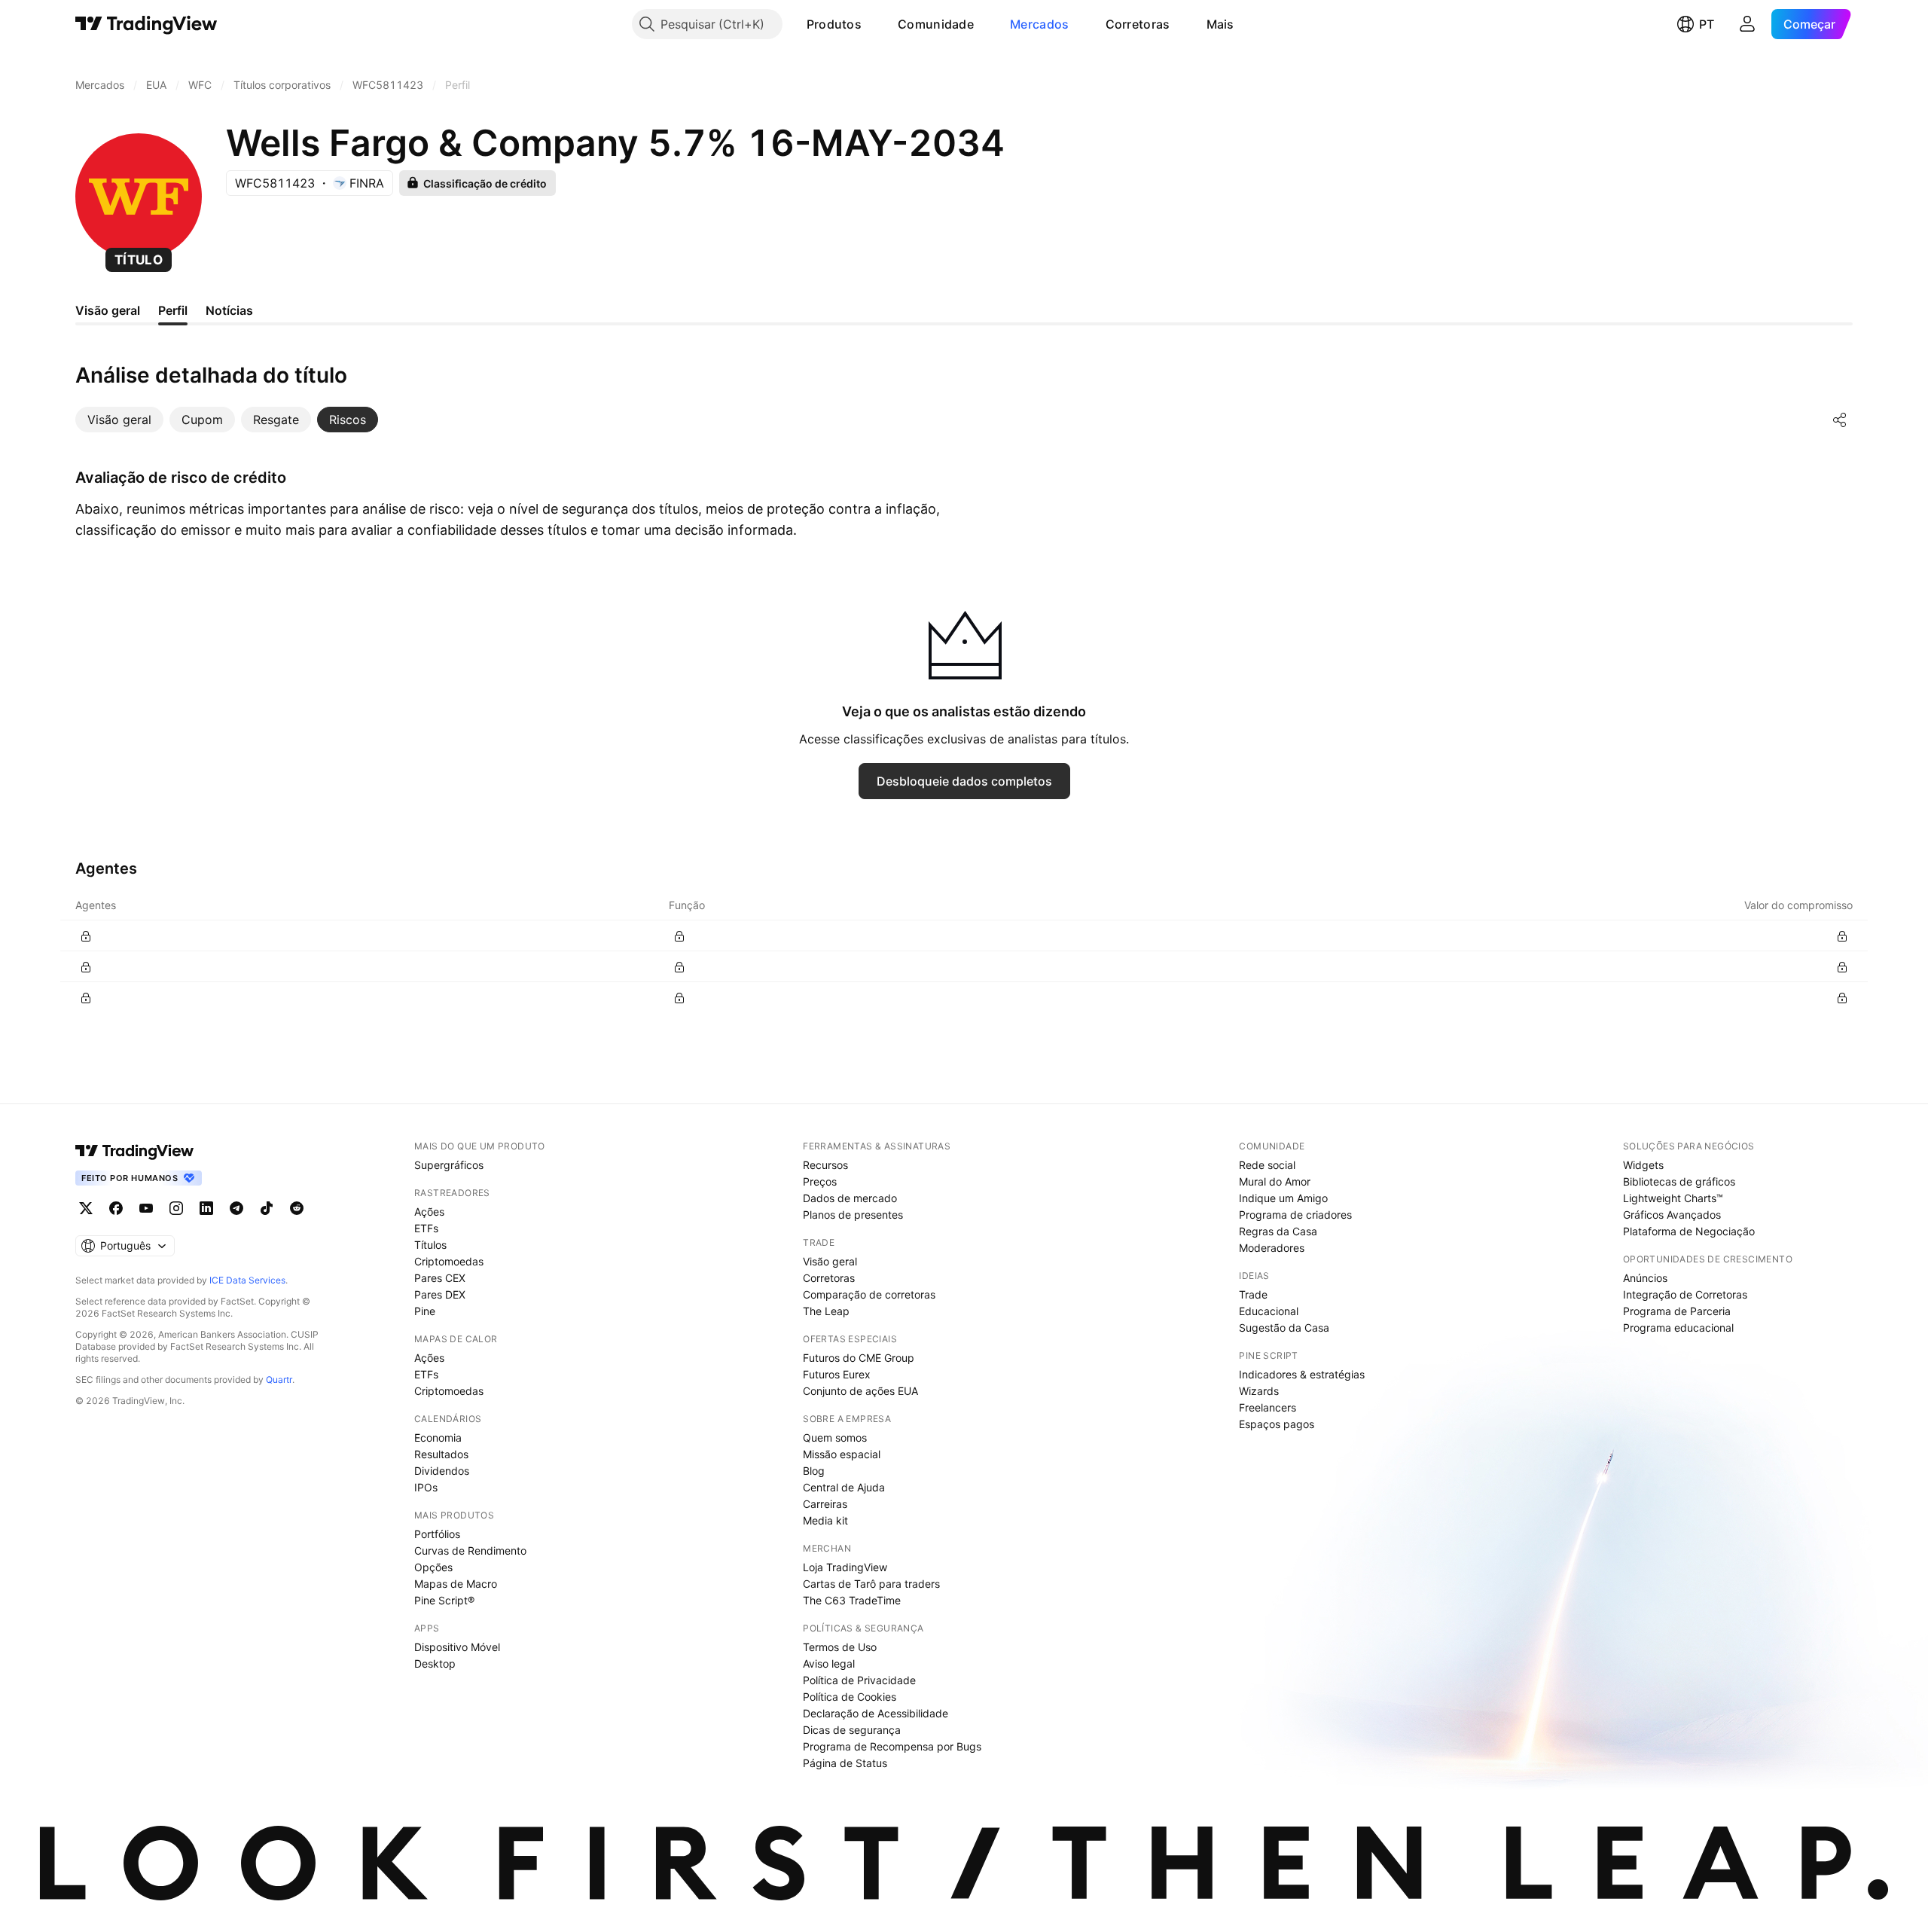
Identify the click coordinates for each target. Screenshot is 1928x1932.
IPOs (426, 1487)
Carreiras (825, 1504)
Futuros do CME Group (859, 1358)
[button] (873, 24)
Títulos (430, 1245)
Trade (1253, 1294)
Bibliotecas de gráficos (1679, 1181)
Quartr (279, 1380)
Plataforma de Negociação (1689, 1231)
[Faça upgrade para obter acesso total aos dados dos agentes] (86, 936)
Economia (438, 1438)
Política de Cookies (850, 1697)
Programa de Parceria (1677, 1311)
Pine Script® (444, 1600)
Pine (425, 1311)
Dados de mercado (850, 1198)
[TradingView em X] (86, 1208)
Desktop (435, 1663)
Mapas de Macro (456, 1584)
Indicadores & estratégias (1302, 1374)
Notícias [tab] (229, 310)
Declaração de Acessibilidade (876, 1713)
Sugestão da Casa (1284, 1328)
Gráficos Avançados (1672, 1215)
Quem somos (835, 1438)
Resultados (441, 1454)
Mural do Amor (1275, 1181)
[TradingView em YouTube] (146, 1208)
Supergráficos (449, 1165)
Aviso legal (829, 1663)
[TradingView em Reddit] (297, 1208)
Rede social (1267, 1165)
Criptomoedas (449, 1261)
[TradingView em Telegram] (236, 1208)
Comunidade (936, 24)
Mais (1220, 24)
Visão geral (830, 1261)
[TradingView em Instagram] (176, 1208)
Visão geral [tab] (108, 310)
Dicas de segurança (852, 1730)
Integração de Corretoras (1685, 1294)
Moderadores (1272, 1248)
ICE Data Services (247, 1280)
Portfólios (437, 1534)
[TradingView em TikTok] (267, 1208)
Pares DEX (440, 1294)
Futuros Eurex (837, 1374)
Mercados (1039, 24)
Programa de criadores (1295, 1215)
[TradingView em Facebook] (116, 1208)
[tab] (119, 420)
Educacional (1269, 1311)
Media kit (825, 1520)
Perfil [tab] (173, 310)
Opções (433, 1567)
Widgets (1643, 1165)
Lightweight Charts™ (1673, 1198)
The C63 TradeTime (852, 1600)
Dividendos (442, 1471)
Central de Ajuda (844, 1487)
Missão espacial (842, 1454)
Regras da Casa (1278, 1231)
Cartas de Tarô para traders (871, 1584)
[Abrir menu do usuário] (1747, 24)
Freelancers (1268, 1407)
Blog (814, 1471)
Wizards (1259, 1391)
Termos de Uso (840, 1647)
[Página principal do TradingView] (146, 24)
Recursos (825, 1165)
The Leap (826, 1311)
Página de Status (845, 1763)
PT (1707, 24)
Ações (429, 1212)
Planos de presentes (853, 1215)
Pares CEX (440, 1278)
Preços (820, 1181)
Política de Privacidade (859, 1680)
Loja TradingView (845, 1567)
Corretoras (1138, 24)
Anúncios (1645, 1278)
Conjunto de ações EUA (860, 1391)
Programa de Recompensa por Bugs (892, 1746)
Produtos (834, 24)
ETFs (426, 1228)
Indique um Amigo (1283, 1198)
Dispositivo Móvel (457, 1647)
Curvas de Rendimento (470, 1550)
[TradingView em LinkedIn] (206, 1208)
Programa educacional (1678, 1328)
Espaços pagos (1277, 1424)
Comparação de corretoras (869, 1294)
